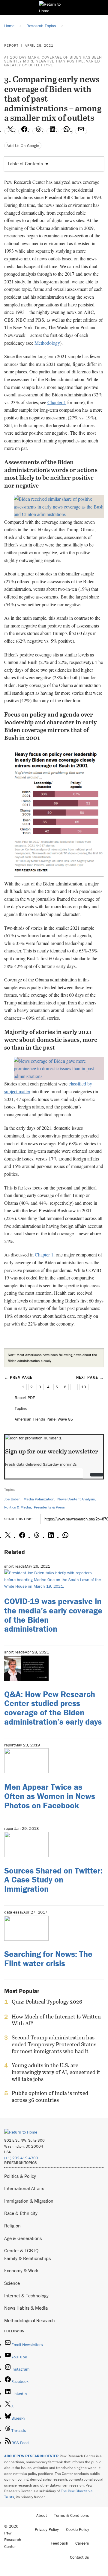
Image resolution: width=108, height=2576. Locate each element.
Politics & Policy (20, 2176)
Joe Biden (12, 1499)
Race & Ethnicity (21, 2213)
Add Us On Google (23, 146)
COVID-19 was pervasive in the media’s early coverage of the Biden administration (53, 1615)
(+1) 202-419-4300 (21, 2158)
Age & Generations (23, 2238)
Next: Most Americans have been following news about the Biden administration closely (52, 1358)
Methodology (47, 343)
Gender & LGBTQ (21, 2250)
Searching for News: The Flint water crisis (48, 1959)
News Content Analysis (76, 1499)
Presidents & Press (49, 1507)
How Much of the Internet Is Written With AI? (56, 2020)
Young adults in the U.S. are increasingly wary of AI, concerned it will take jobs (56, 2072)
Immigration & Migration (29, 2201)
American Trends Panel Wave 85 (44, 1419)
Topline (21, 1408)
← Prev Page (18, 1377)
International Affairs (24, 2188)
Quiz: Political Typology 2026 (47, 2002)
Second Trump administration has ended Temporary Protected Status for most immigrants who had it (54, 2044)
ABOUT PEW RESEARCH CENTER (31, 2456)
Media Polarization (39, 1499)
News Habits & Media (26, 2308)
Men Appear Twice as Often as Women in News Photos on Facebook (50, 1796)
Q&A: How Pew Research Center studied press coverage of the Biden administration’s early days (53, 1708)
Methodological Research (30, 2320)
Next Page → (90, 1377)
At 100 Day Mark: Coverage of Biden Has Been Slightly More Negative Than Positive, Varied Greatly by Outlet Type (53, 61)
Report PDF (25, 1398)
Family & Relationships (27, 2258)
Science (12, 2283)
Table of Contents (25, 164)
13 (84, 1387)
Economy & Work (21, 2270)
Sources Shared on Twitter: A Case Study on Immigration (53, 1880)
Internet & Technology (26, 2296)
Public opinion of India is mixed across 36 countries (50, 2096)
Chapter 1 (57, 402)
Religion (12, 2226)
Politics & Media (18, 1507)
